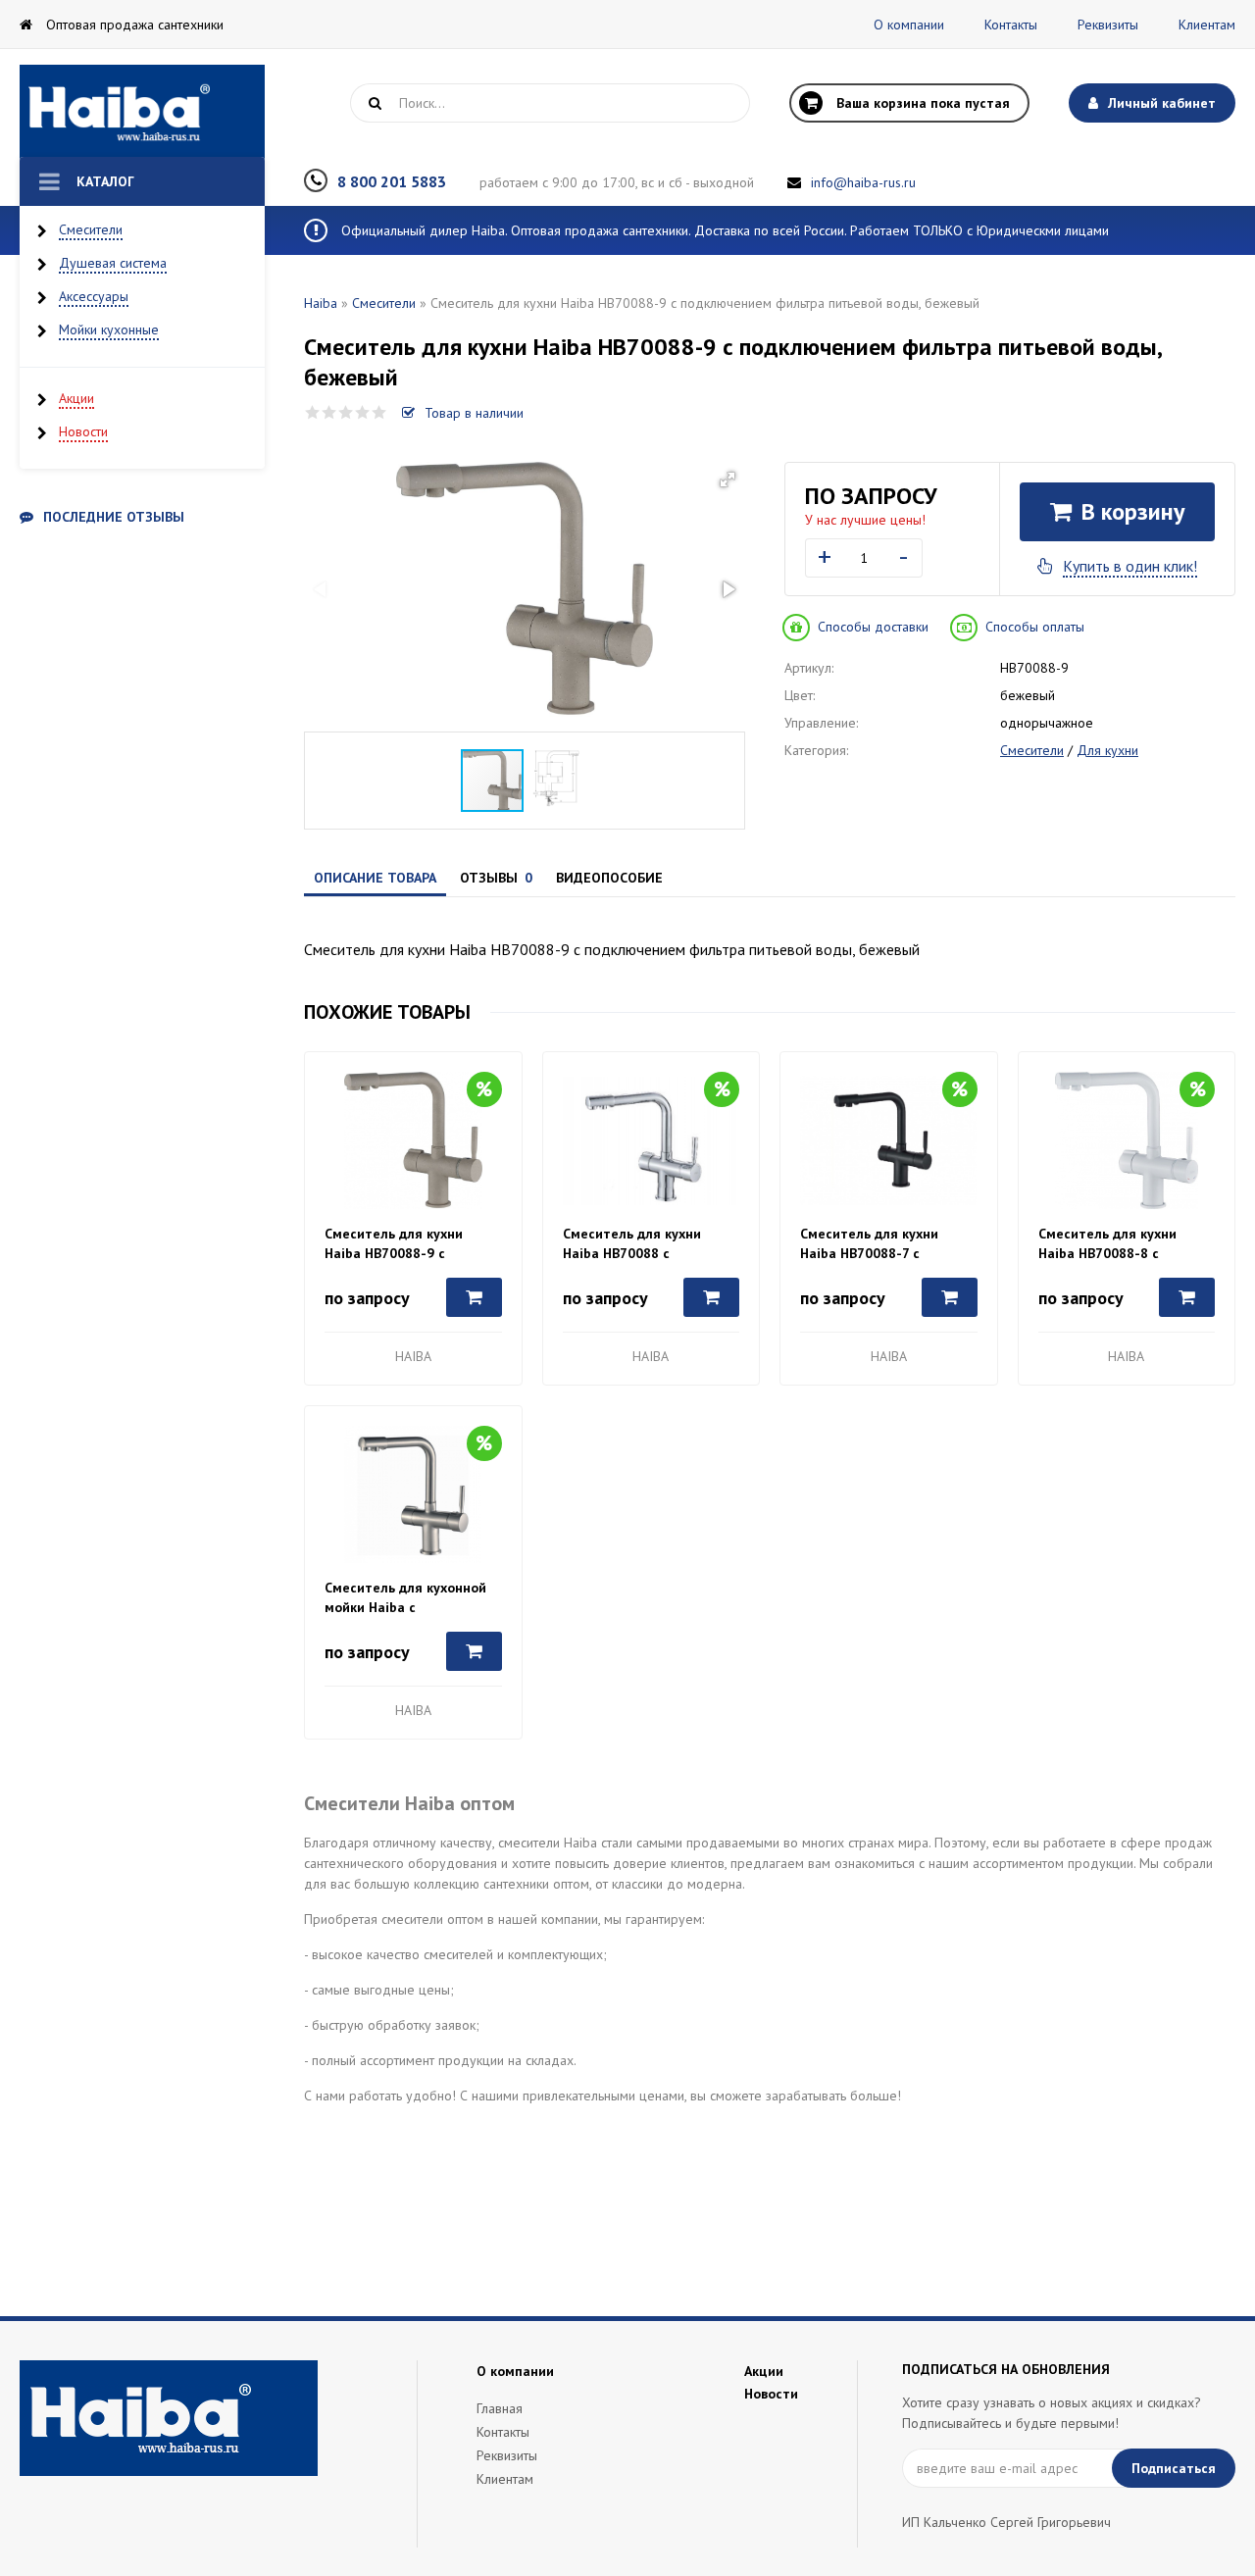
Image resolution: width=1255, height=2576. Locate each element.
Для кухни (1107, 750)
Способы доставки (873, 627)
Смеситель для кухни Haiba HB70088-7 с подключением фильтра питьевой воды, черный (878, 1244)
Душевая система (113, 263)
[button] (728, 480)
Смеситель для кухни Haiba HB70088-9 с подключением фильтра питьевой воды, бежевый (405, 1244)
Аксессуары (94, 296)
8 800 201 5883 (392, 181)
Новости (83, 431)
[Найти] (375, 103)
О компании (909, 25)
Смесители (91, 229)
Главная (500, 2408)
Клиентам (1207, 25)
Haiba (321, 303)
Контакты (1011, 25)
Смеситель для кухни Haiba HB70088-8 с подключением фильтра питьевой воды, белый (1117, 1244)
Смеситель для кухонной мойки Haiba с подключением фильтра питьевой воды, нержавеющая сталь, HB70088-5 (405, 1598)
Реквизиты (1108, 25)
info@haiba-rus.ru (863, 182)
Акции (76, 398)
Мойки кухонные (109, 329)
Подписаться (1174, 2468)
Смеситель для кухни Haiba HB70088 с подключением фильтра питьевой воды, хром (641, 1244)
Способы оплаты (1035, 627)
